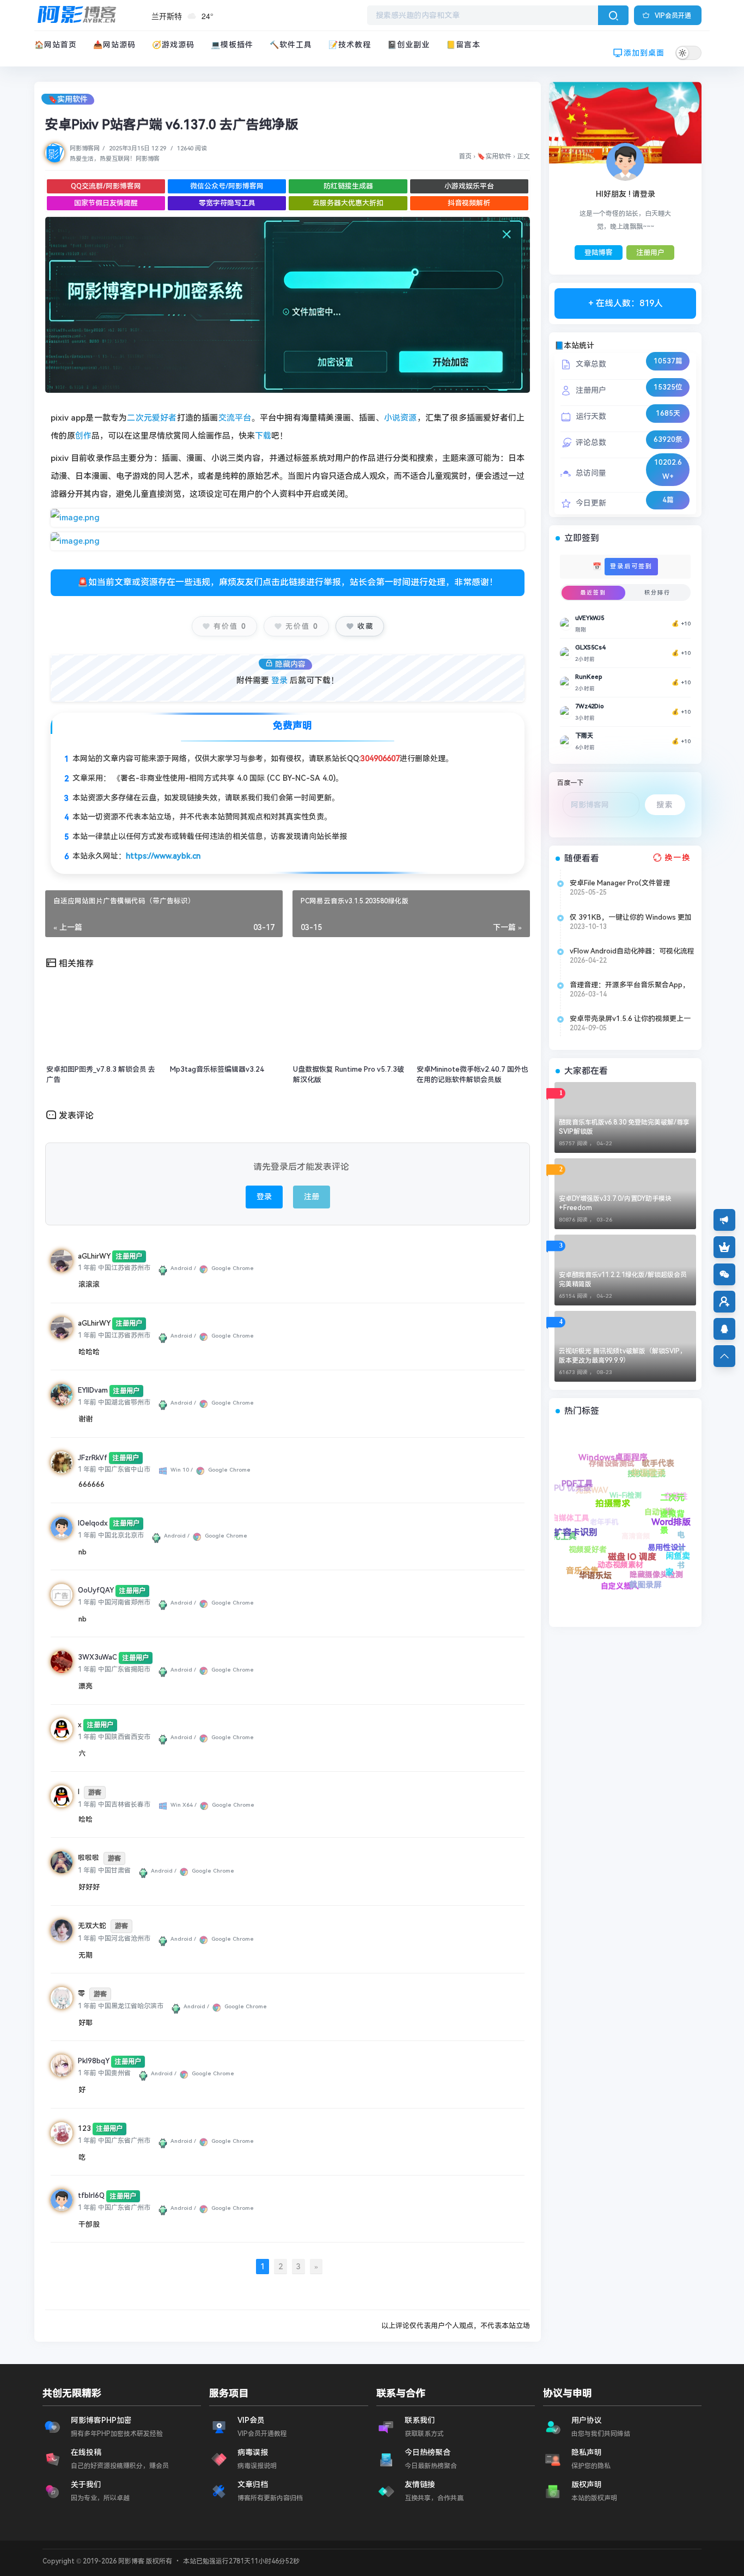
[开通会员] (724, 1247)
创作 (83, 436)
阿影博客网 (85, 148)
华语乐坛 (587, 1548)
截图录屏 (577, 1509)
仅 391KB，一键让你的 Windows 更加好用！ (631, 918)
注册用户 (650, 253)
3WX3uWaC (97, 1657)
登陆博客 (599, 253)
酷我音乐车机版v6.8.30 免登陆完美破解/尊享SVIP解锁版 (624, 1127)
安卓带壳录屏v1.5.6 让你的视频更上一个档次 (630, 1019)
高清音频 (600, 1497)
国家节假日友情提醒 (106, 203)
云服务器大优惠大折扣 (348, 203)
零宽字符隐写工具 (227, 203)
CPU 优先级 (661, 1579)
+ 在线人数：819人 (626, 303)
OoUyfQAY (96, 1590)
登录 (279, 681)
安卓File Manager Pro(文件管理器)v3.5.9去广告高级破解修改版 (620, 883)
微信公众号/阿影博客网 (227, 186)
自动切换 (638, 1469)
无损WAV (668, 1563)
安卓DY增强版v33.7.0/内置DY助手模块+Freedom (615, 1203)
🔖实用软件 (68, 99)
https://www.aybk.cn (163, 856)
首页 (465, 156)
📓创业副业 (408, 45)
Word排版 (627, 1497)
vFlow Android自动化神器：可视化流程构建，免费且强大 (632, 951)
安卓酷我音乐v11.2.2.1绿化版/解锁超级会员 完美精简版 (623, 1280)
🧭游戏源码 (173, 45)
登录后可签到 (631, 566)
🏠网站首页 (56, 45)
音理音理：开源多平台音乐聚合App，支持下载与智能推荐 (630, 985)
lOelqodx (93, 1523)
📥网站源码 (114, 45)
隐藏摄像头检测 (570, 1488)
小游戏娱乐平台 (469, 186)
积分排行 (657, 593)
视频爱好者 (588, 1568)
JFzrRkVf (93, 1458)
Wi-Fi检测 (663, 1514)
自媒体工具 (630, 1587)
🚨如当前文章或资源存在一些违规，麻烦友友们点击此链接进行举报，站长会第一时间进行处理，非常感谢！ (288, 582)
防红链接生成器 (348, 186)
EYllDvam (93, 1390)
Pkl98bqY (94, 2061)
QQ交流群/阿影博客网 (106, 186)
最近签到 (593, 593)
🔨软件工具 (291, 45)
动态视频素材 (568, 1525)
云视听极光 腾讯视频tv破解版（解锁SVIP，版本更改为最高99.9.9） (623, 1356)
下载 (263, 436)
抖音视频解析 (469, 203)
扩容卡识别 (621, 1563)
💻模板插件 (232, 45)
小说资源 (401, 418)
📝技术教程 (350, 45)
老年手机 (621, 1547)
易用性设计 (592, 1467)
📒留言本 (463, 45)
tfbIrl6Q (91, 2195)
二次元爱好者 (152, 418)
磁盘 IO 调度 (604, 1523)
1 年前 (87, 1268)
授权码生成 (676, 1501)
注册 (312, 1196)
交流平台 (235, 418)
